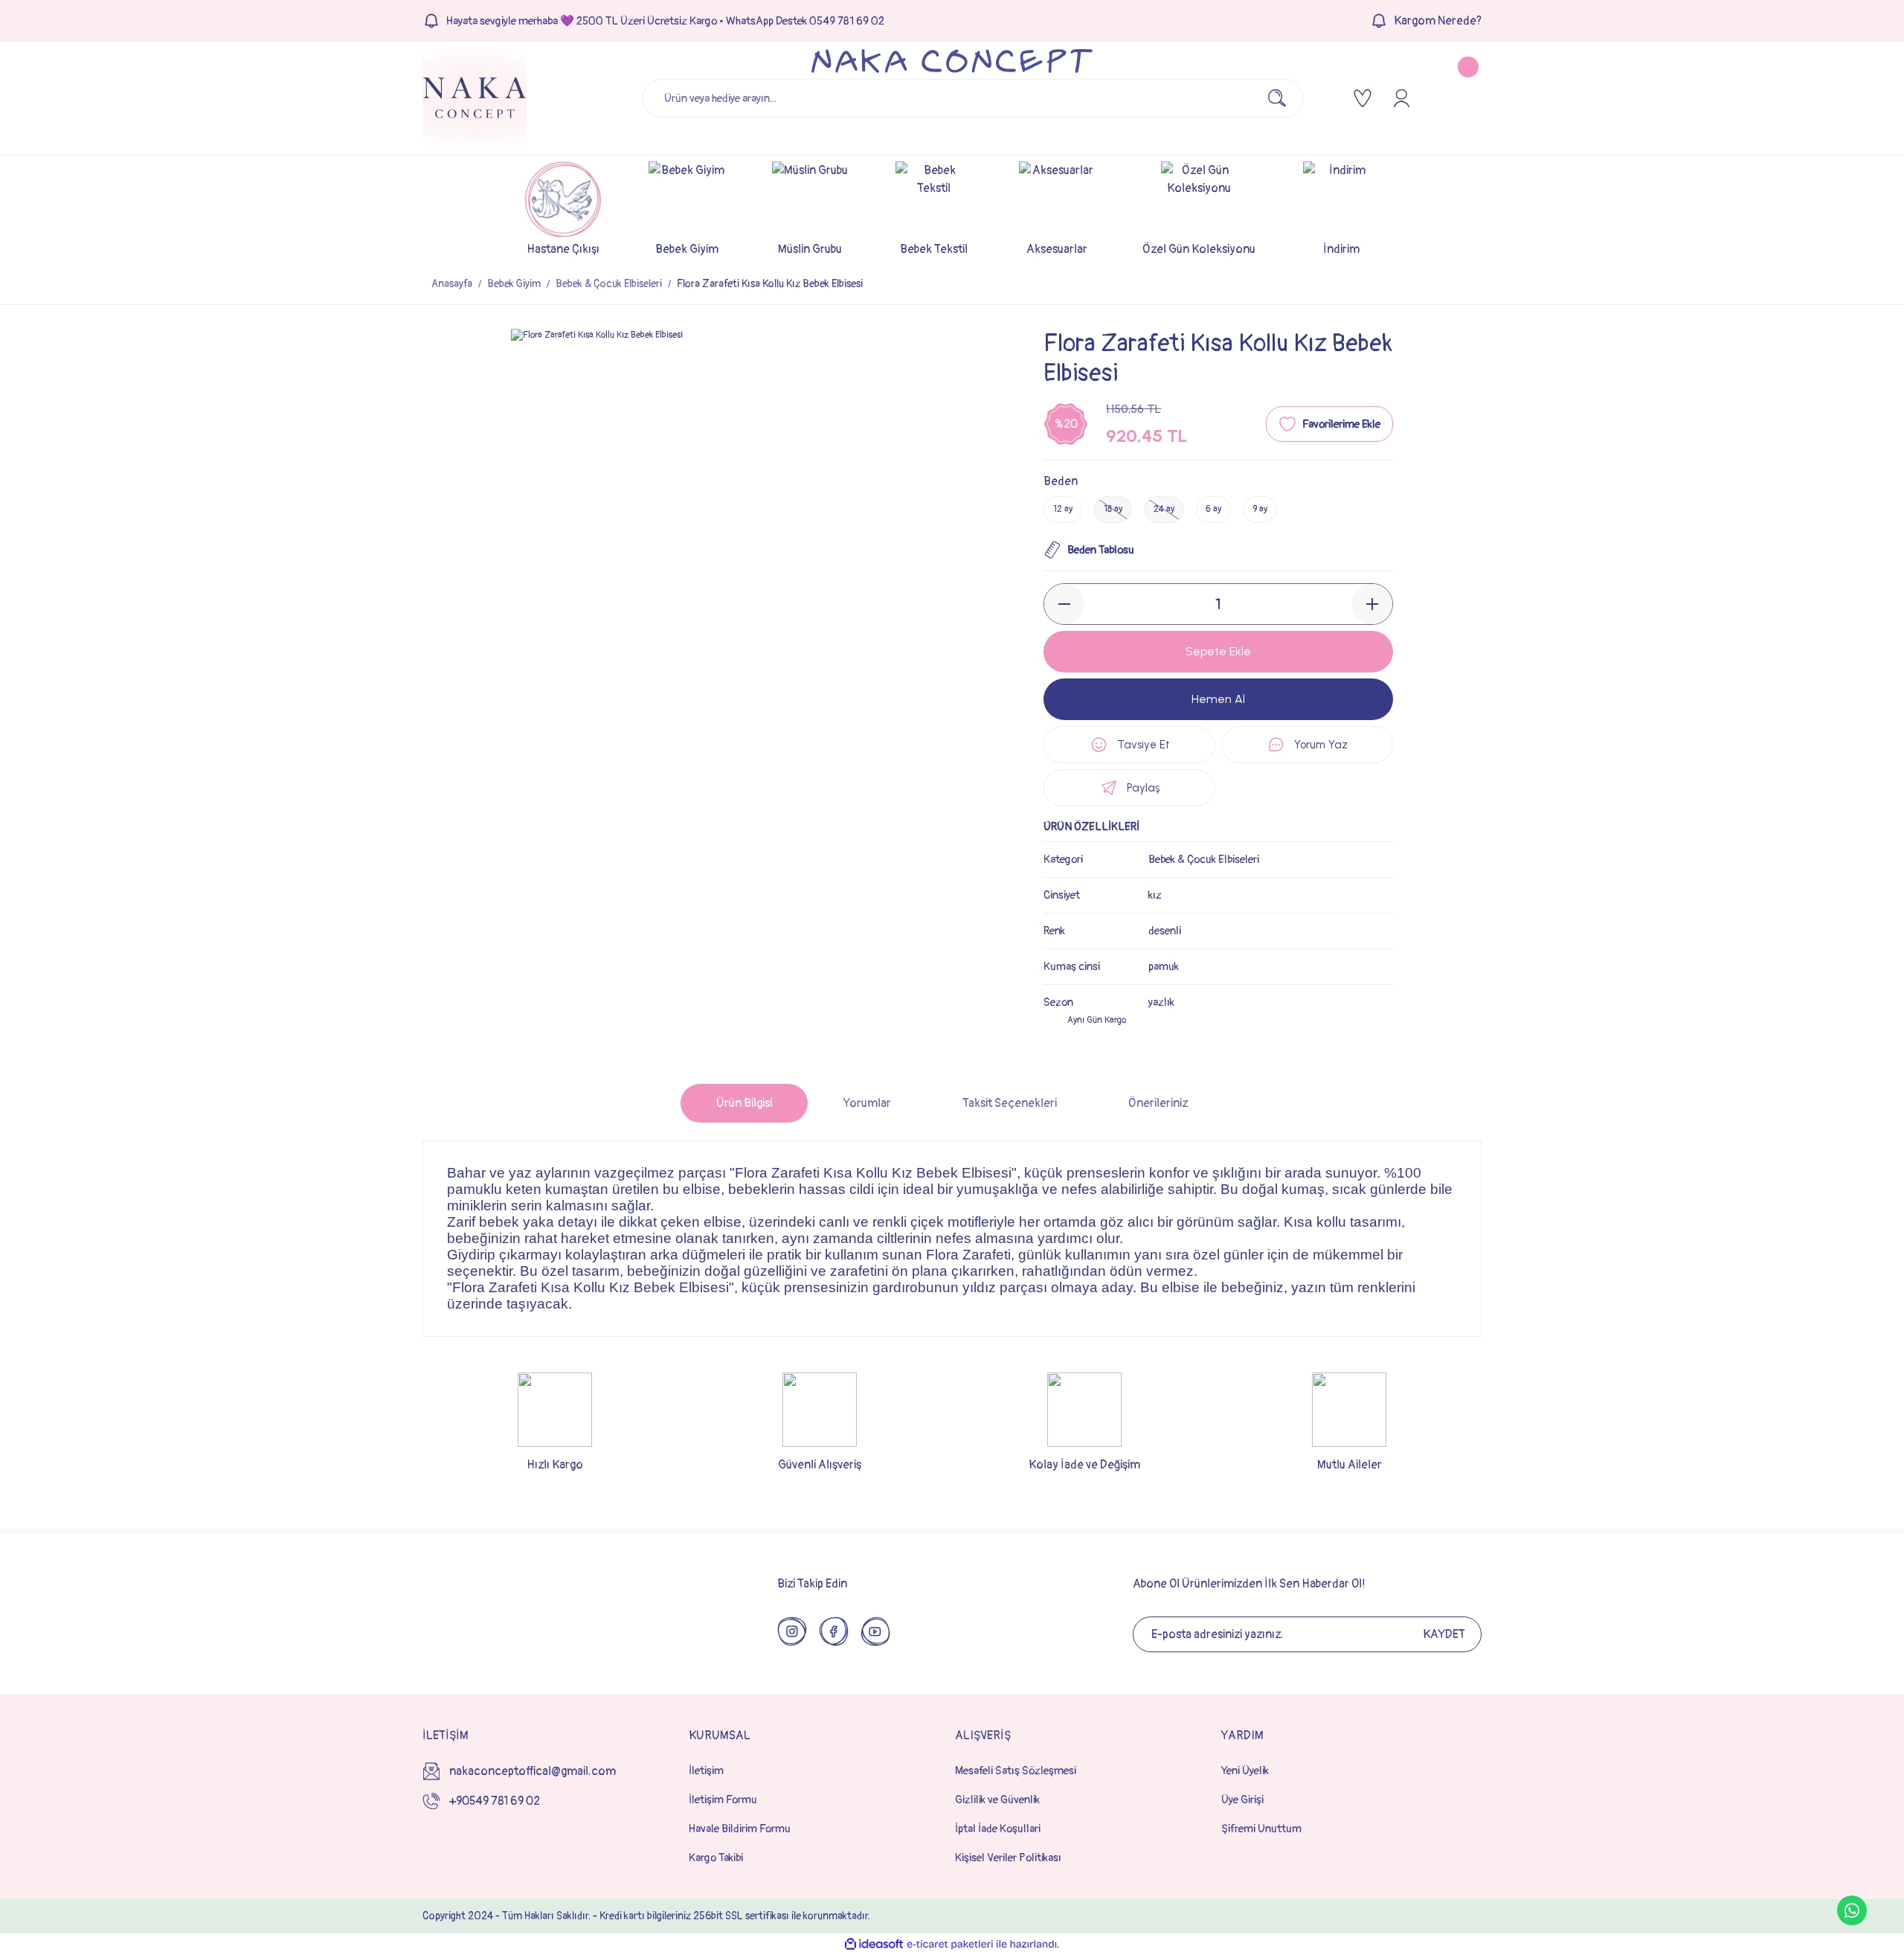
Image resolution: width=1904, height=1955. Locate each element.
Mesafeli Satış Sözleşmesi (1016, 1771)
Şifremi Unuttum (1261, 1829)
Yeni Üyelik (1245, 1771)
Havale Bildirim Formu (740, 1829)
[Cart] (1456, 98)
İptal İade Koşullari (998, 1829)
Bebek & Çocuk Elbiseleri (1204, 860)
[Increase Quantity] (1372, 604)
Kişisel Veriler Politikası (1008, 1858)
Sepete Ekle (1218, 651)
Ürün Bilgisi (744, 1103)
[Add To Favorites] (1329, 424)
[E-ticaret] (950, 1945)
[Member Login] (1401, 98)
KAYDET (1444, 1634)
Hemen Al (1218, 699)
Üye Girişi (1242, 1800)
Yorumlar (867, 1103)
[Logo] (475, 98)
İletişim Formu (723, 1800)
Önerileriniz (1158, 1103)
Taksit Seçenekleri (1010, 1103)
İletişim (706, 1771)
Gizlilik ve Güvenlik (997, 1800)
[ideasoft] (874, 1944)
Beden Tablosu (1101, 550)
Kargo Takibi (716, 1858)
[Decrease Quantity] (1064, 604)
